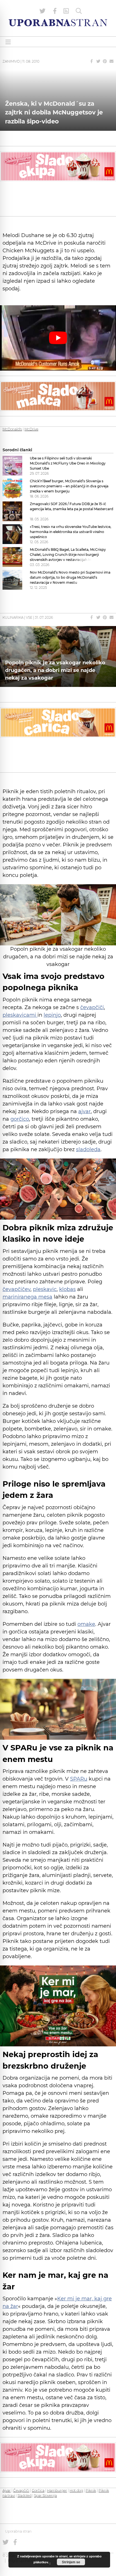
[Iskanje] (79, 11)
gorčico (20, 1119)
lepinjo (52, 1015)
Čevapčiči (21, 2490)
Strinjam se (71, 2562)
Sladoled (24, 2496)
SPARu (79, 1779)
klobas (67, 1289)
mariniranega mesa (27, 1297)
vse (29, 617)
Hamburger (57, 2490)
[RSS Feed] (66, 11)
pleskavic (45, 1289)
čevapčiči (92, 1007)
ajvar (84, 1111)
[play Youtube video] (58, 338)
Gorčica (38, 2490)
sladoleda (88, 1149)
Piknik (91, 2490)
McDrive (31, 429)
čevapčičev (16, 1289)
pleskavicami (20, 1015)
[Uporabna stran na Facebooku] (55, 11)
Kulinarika (13, 617)
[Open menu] (8, 42)
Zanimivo (11, 61)
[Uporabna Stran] (58, 23)
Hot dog (76, 2490)
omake (86, 1624)
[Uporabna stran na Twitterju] (43, 11)
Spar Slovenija (45, 2496)
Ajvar (7, 2490)
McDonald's (12, 429)
